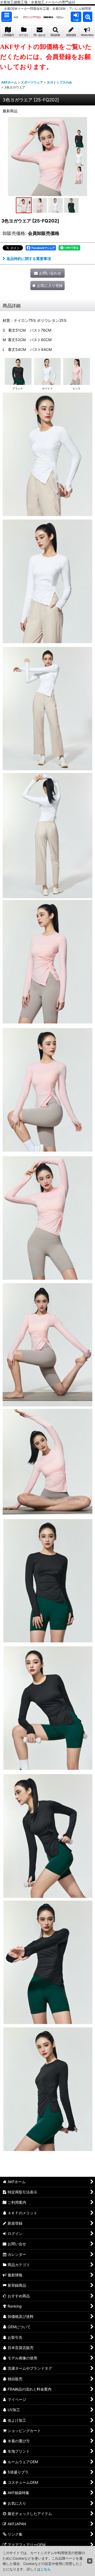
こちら (46, 2569)
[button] (7, 17)
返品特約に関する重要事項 (29, 259)
